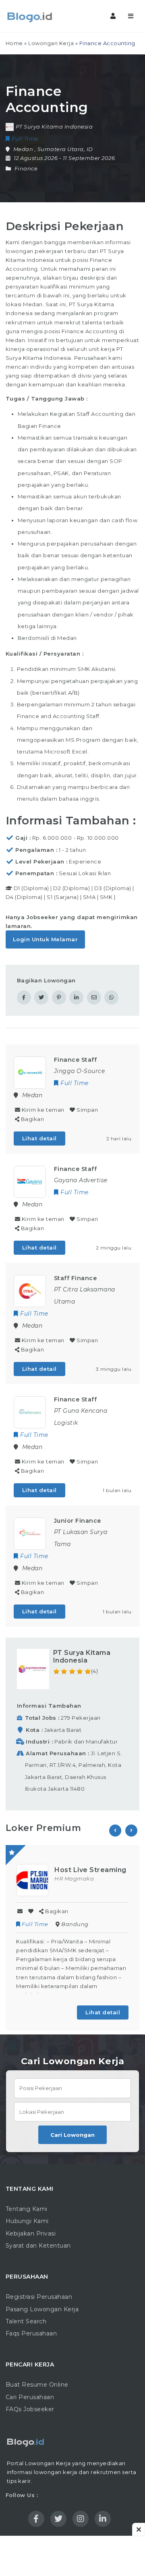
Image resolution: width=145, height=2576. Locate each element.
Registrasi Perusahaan (39, 2297)
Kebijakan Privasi (31, 2234)
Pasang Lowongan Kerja (42, 2309)
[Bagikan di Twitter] (41, 997)
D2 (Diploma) (71, 888)
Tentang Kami (27, 2209)
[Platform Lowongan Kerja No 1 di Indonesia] (40, 16)
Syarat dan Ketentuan (38, 2246)
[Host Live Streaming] (32, 1879)
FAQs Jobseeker (30, 2409)
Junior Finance (78, 1521)
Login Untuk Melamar (46, 939)
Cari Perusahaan (30, 2397)
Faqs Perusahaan (31, 2333)
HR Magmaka (74, 1879)
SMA (89, 897)
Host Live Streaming (90, 1870)
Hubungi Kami (27, 2221)
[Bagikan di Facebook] (24, 997)
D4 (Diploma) (24, 897)
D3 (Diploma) (113, 888)
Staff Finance (76, 1278)
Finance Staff (76, 1060)
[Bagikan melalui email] (94, 997)
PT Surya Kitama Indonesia (82, 1656)
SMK (106, 897)
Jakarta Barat (63, 1730)
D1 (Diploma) (31, 888)
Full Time (35, 1924)
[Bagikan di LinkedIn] (76, 997)
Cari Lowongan (72, 2135)
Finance (26, 168)
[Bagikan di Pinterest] (59, 997)
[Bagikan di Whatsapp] (111, 997)
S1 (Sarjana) (63, 897)
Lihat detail (39, 1138)
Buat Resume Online (37, 2385)
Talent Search (26, 2321)
